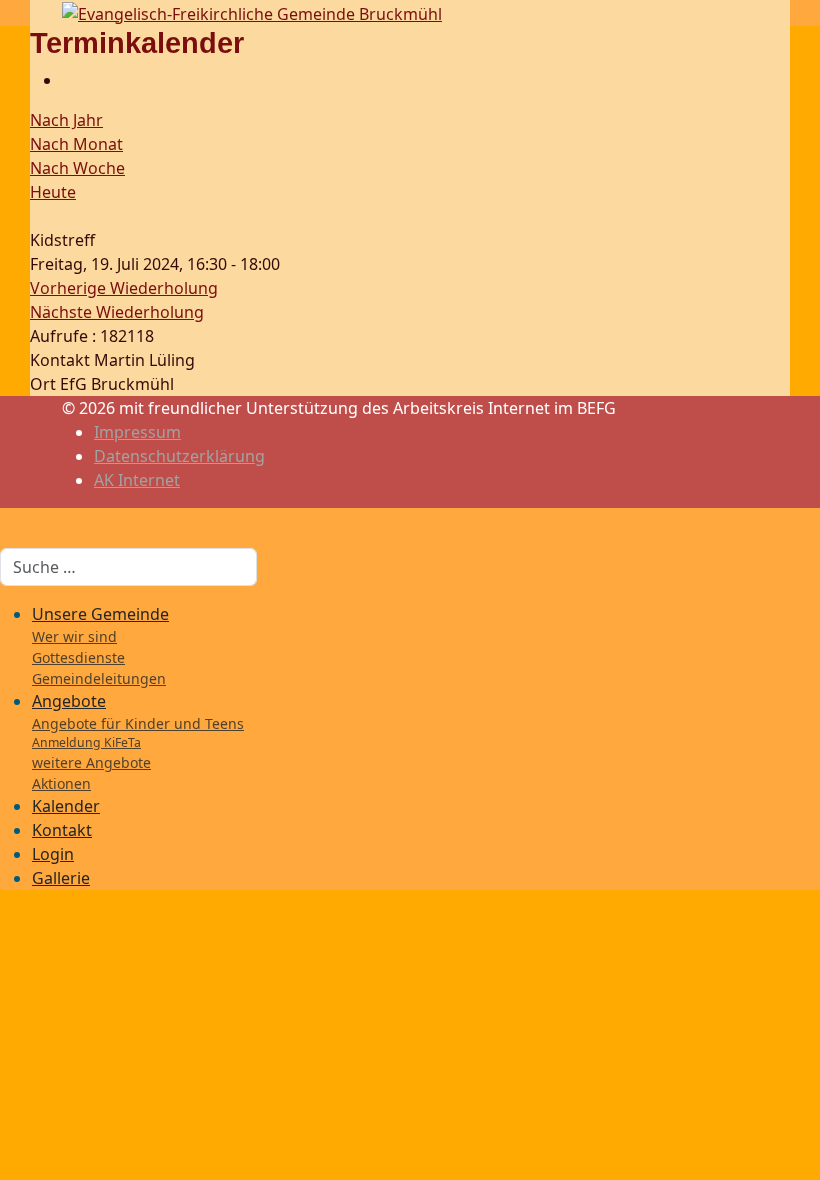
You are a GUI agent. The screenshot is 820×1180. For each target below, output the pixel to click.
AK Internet (137, 480)
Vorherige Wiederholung (124, 288)
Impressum (137, 432)
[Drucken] (68, 80)
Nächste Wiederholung (117, 312)
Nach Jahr (66, 120)
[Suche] (36, 216)
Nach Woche (77, 168)
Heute (53, 192)
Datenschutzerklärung (179, 456)
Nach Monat (76, 144)
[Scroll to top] (6, 918)
